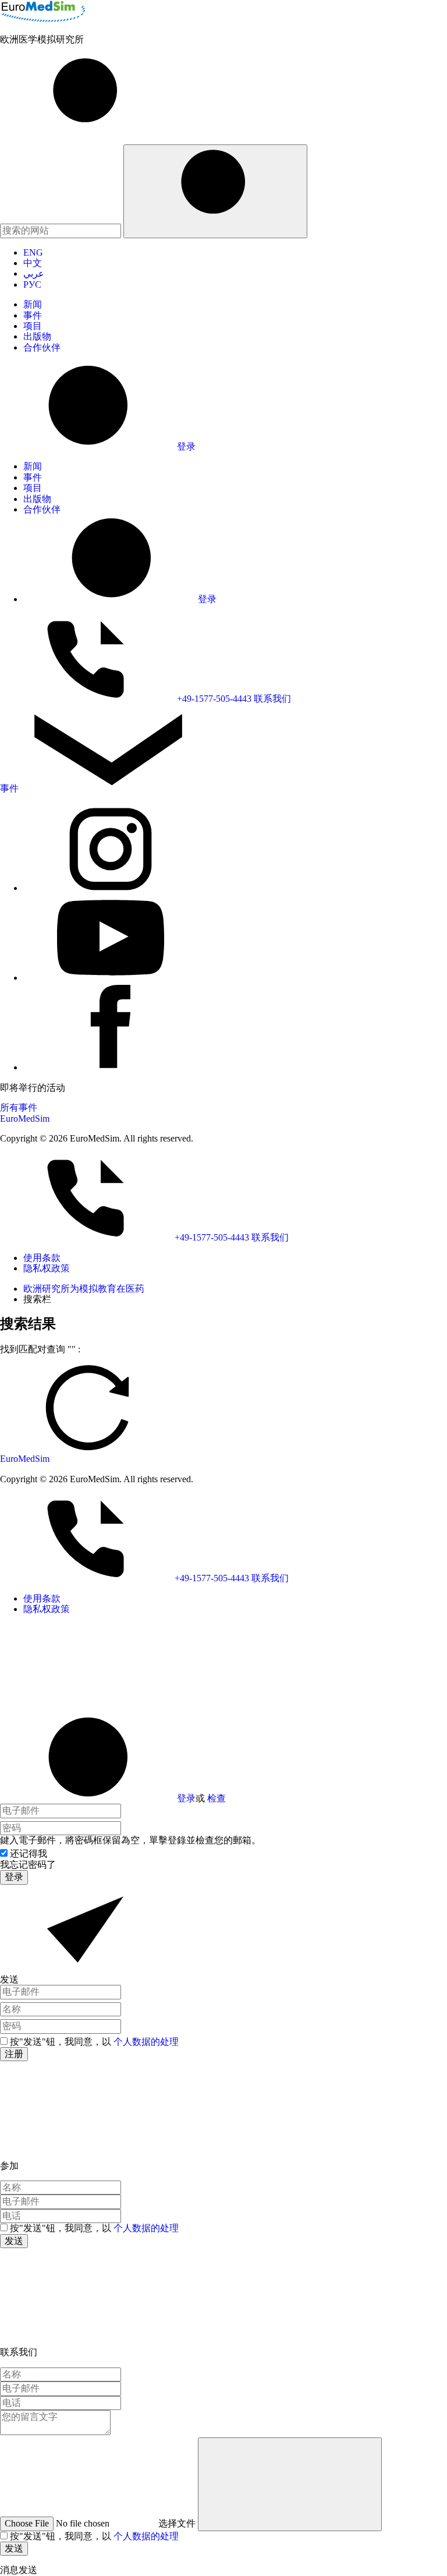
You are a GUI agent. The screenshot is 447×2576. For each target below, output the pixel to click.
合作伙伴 (42, 347)
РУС (32, 285)
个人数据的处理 (146, 2042)
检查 (217, 1798)
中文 (33, 263)
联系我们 (272, 699)
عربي (34, 273)
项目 (33, 326)
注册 (14, 2054)
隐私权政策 (47, 1268)
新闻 (33, 304)
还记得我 (29, 1854)
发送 (14, 2241)
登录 (186, 1798)
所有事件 (19, 1107)
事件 (33, 315)
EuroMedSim (25, 1119)
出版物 (37, 336)
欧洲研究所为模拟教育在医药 (84, 1289)
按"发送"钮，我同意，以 (94, 2042)
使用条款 (42, 1258)
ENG (33, 252)
